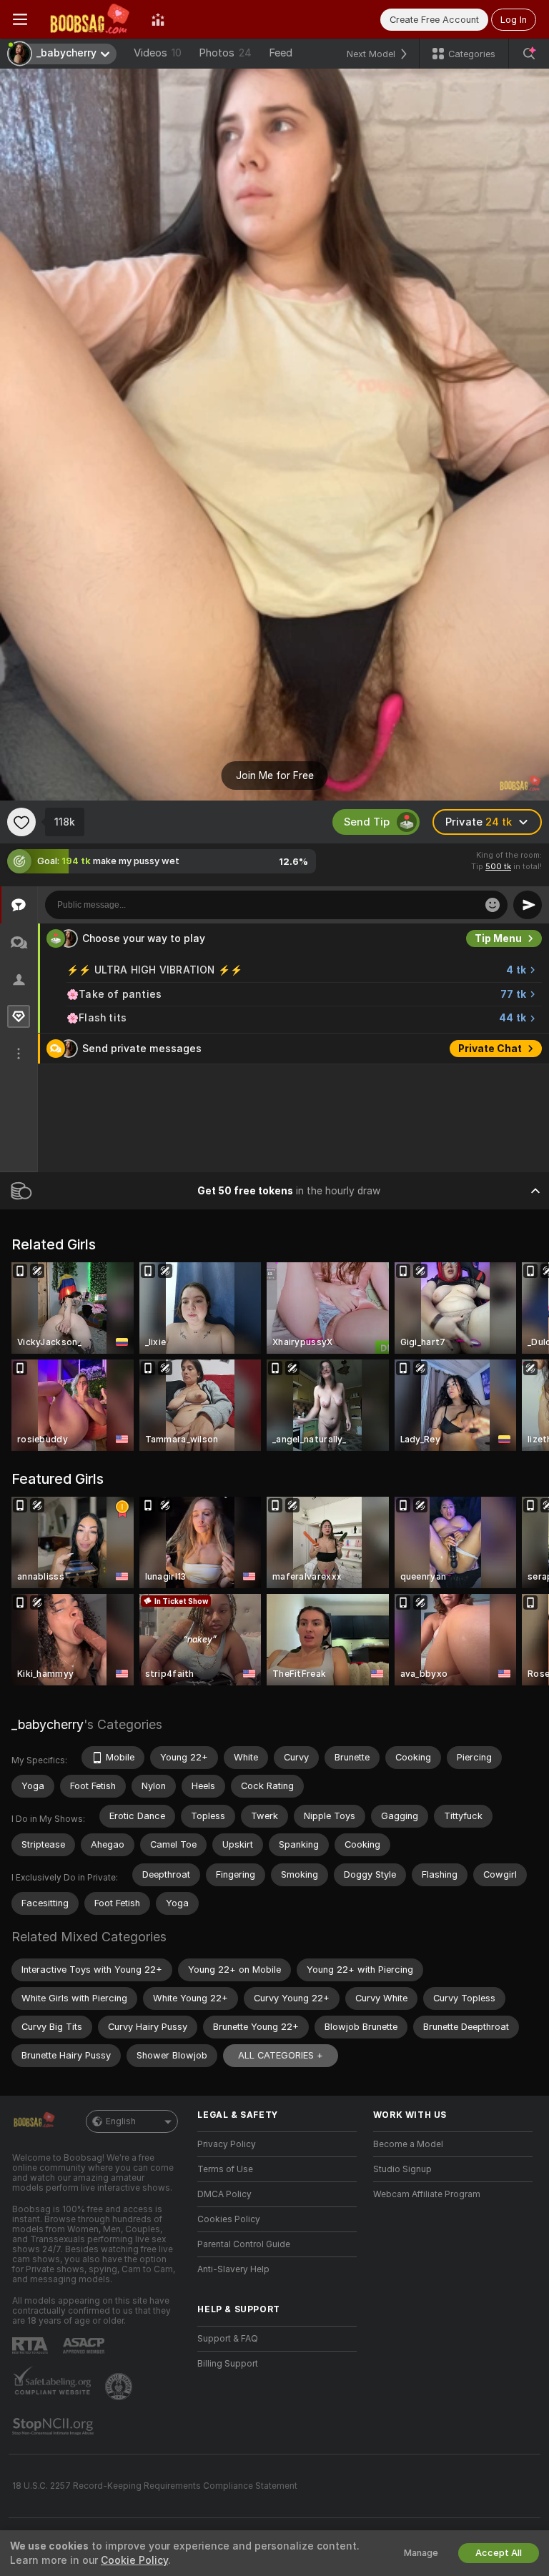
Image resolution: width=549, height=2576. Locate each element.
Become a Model (408, 2144)
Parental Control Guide (244, 2244)
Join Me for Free (275, 776)
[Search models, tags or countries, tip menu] (529, 54)
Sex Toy (502, 938)
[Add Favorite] (21, 822)
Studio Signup (402, 2169)
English (121, 2121)
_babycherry (48, 1724)
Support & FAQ (228, 2339)
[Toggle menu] (20, 19)
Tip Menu (498, 969)
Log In (514, 20)
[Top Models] (158, 19)
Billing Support (228, 2364)
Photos (225, 53)
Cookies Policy (229, 2219)
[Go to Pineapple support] (120, 2387)
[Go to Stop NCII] (54, 2427)
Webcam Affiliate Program (427, 2194)
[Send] (528, 905)
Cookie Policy (134, 2560)
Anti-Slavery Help (233, 2269)
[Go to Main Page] (89, 19)
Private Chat (490, 1079)
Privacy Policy (227, 2144)
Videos (158, 53)
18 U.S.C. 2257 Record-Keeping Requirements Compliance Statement (155, 2486)
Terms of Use (225, 2169)
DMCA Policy (224, 2194)
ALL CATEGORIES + (281, 2055)
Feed (281, 53)
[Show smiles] (493, 905)
